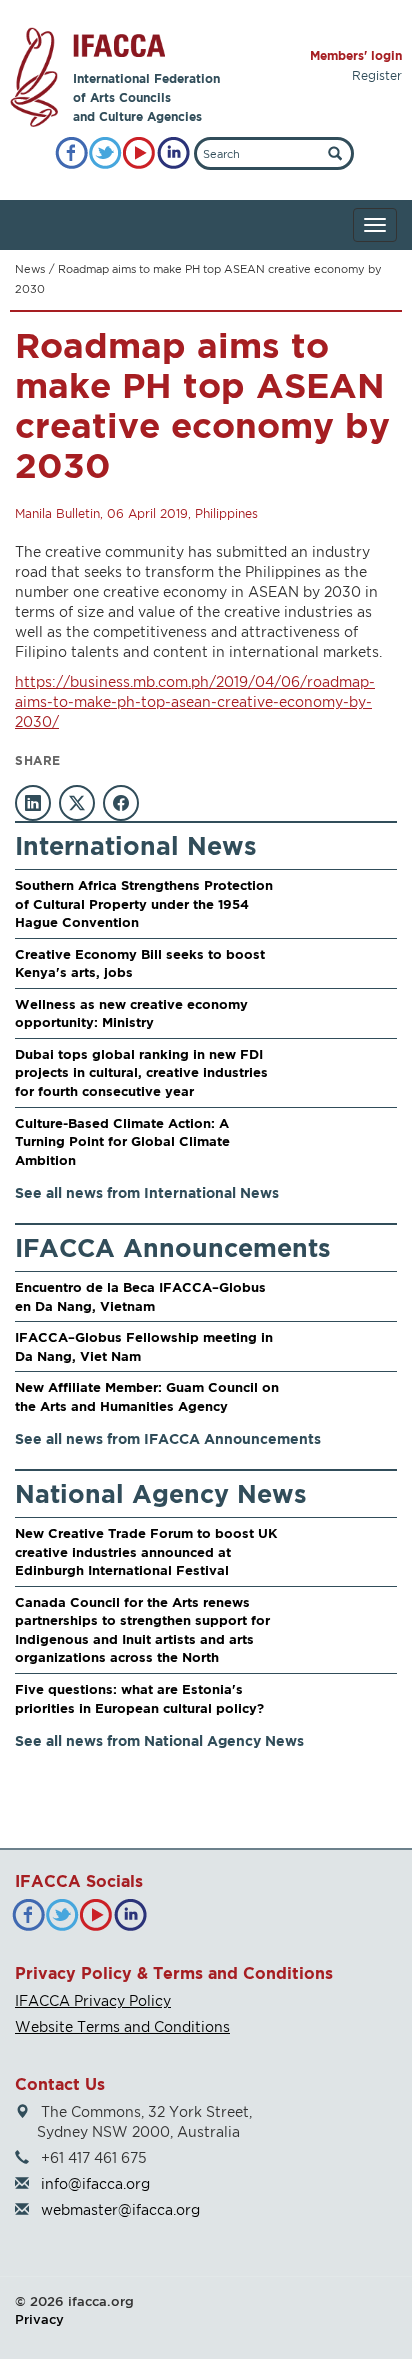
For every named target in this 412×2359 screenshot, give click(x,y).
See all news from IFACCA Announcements (168, 1438)
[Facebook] (71, 153)
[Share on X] (77, 803)
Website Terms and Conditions (122, 2026)
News (30, 269)
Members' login (356, 55)
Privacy (39, 2319)
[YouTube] (139, 153)
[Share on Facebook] (121, 803)
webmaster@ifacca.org (120, 2209)
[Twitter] (105, 153)
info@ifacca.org (95, 2183)
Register (377, 75)
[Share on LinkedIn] (33, 803)
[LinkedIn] (173, 153)
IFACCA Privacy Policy (93, 2000)
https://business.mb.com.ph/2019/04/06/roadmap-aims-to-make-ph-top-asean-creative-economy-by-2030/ (195, 701)
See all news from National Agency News (159, 1740)
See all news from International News (147, 1192)
